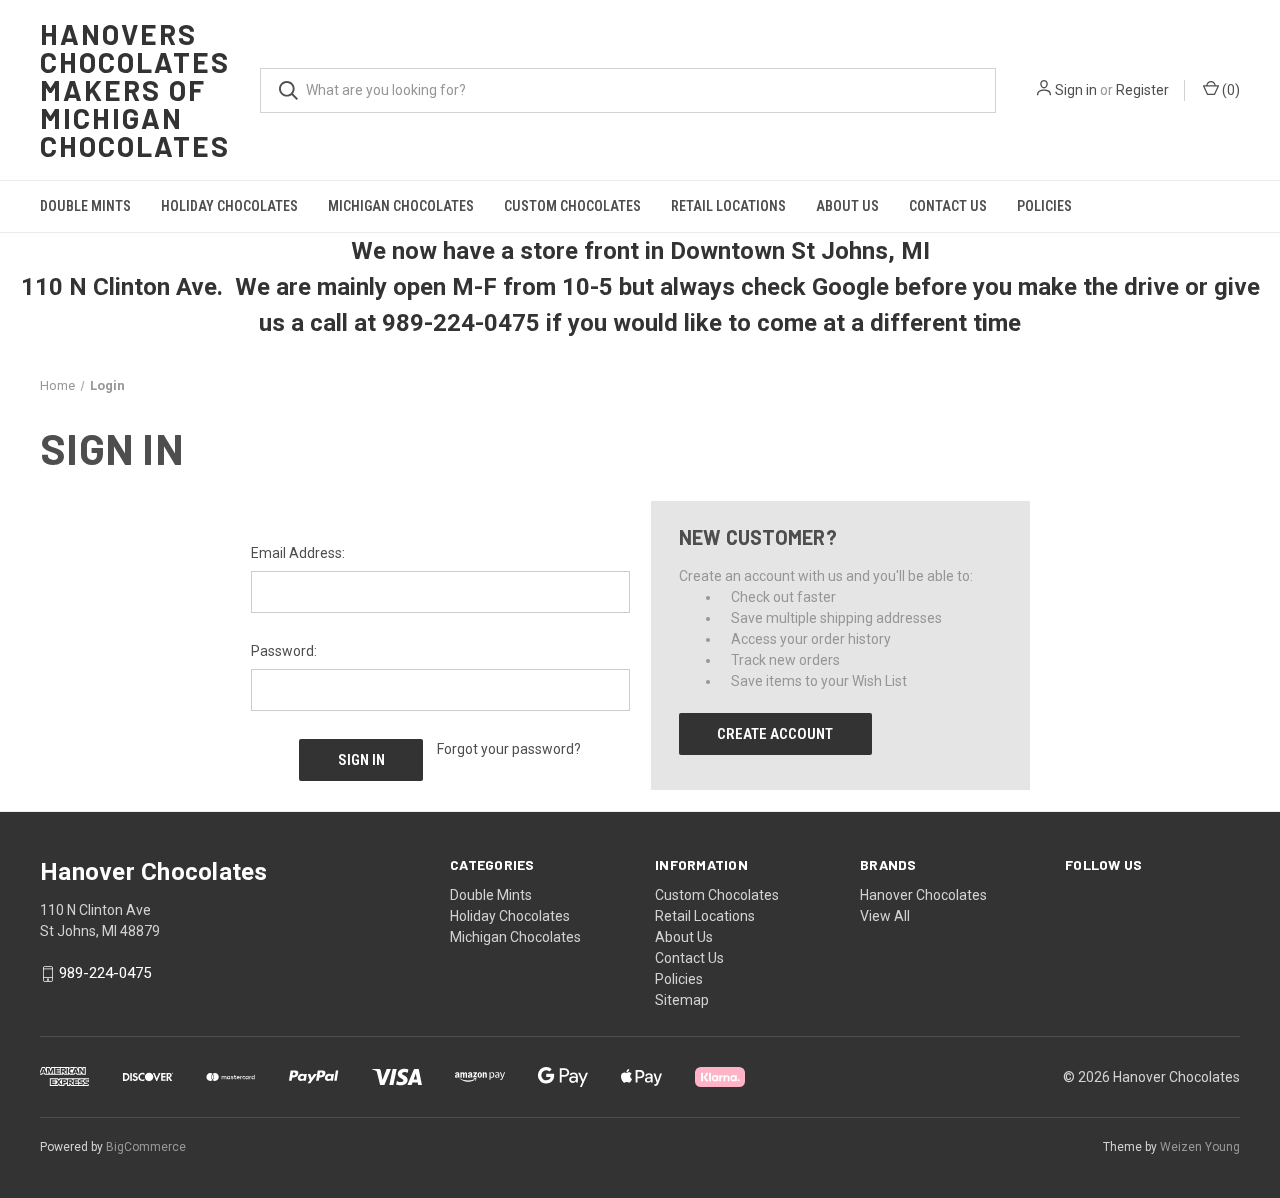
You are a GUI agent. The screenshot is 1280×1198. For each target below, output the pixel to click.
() (1229, 90)
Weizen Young (1200, 1147)
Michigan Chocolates (401, 206)
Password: (284, 651)
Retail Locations (728, 206)
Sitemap (682, 1000)
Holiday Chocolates (229, 206)
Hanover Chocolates (923, 895)
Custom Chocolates (572, 206)
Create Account (775, 734)
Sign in (1076, 90)
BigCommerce (146, 1147)
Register (1142, 90)
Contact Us (948, 206)
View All (885, 916)
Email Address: (298, 553)
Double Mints (85, 206)
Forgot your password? (509, 749)
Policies (1044, 206)
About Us (847, 206)
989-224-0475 (105, 974)
